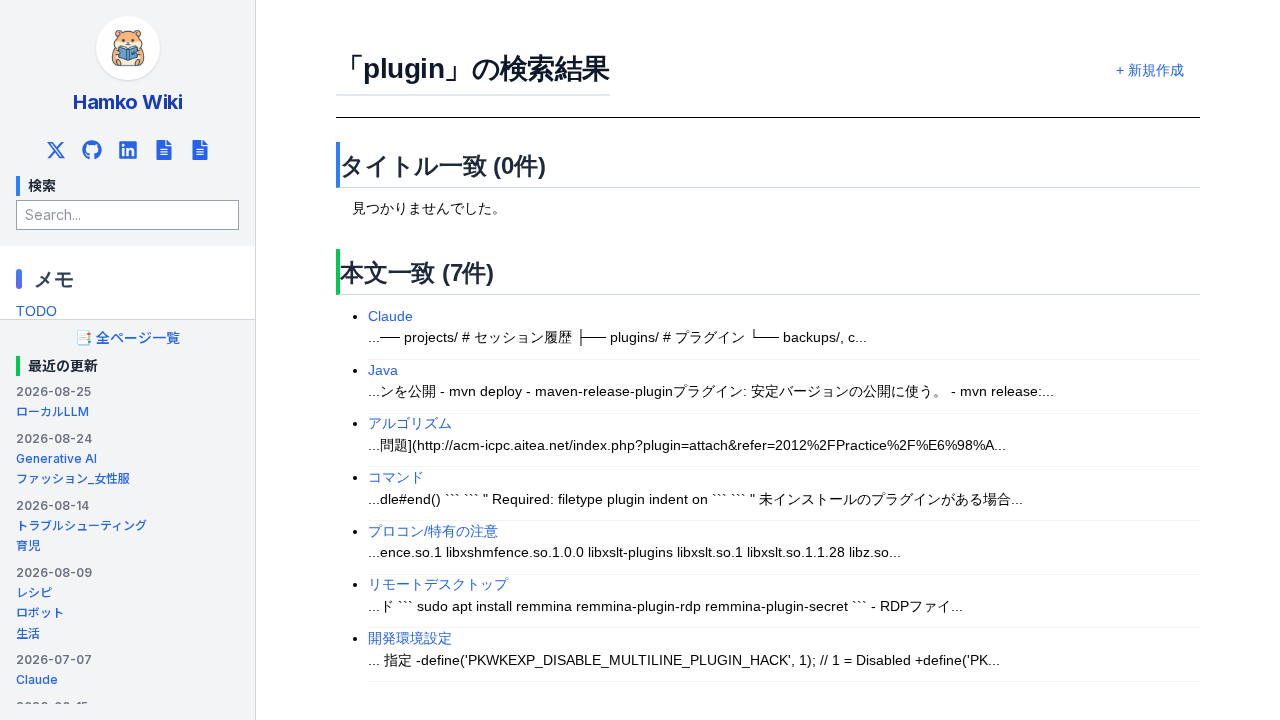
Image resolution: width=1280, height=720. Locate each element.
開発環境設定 (410, 638)
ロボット (40, 612)
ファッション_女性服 (73, 478)
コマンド (396, 477)
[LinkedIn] (128, 150)
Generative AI (56, 458)
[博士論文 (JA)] (164, 150)
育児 (28, 545)
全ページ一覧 (127, 337)
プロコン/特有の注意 (433, 531)
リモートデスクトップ (438, 584)
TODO (36, 311)
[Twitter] (56, 150)
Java (383, 370)
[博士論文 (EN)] (200, 150)
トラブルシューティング (81, 525)
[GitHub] (92, 150)
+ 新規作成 (1150, 70)
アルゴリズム (410, 423)
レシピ (34, 592)
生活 (28, 633)
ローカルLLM (52, 411)
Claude (37, 679)
